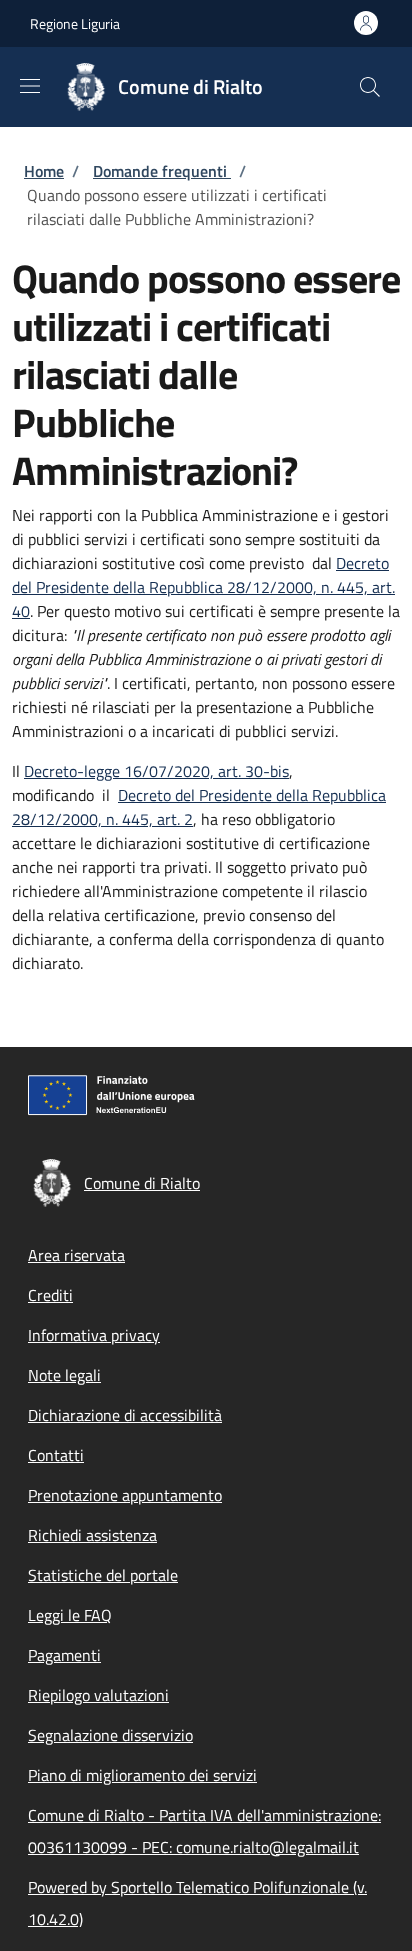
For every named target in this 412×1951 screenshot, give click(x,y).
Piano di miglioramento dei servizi (142, 1775)
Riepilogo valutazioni (98, 1695)
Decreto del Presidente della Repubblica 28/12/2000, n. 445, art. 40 (203, 587)
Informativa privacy (94, 1335)
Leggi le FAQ (70, 1615)
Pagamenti (64, 1655)
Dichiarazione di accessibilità (125, 1415)
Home (44, 171)
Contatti (56, 1455)
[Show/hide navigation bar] (30, 86)
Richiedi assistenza (92, 1535)
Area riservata (76, 1255)
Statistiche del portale (103, 1575)
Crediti (50, 1295)
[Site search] (370, 87)
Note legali (64, 1375)
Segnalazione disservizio (110, 1735)
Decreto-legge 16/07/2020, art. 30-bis (156, 771)
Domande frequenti (162, 171)
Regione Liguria (75, 23)
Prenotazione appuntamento (125, 1495)
